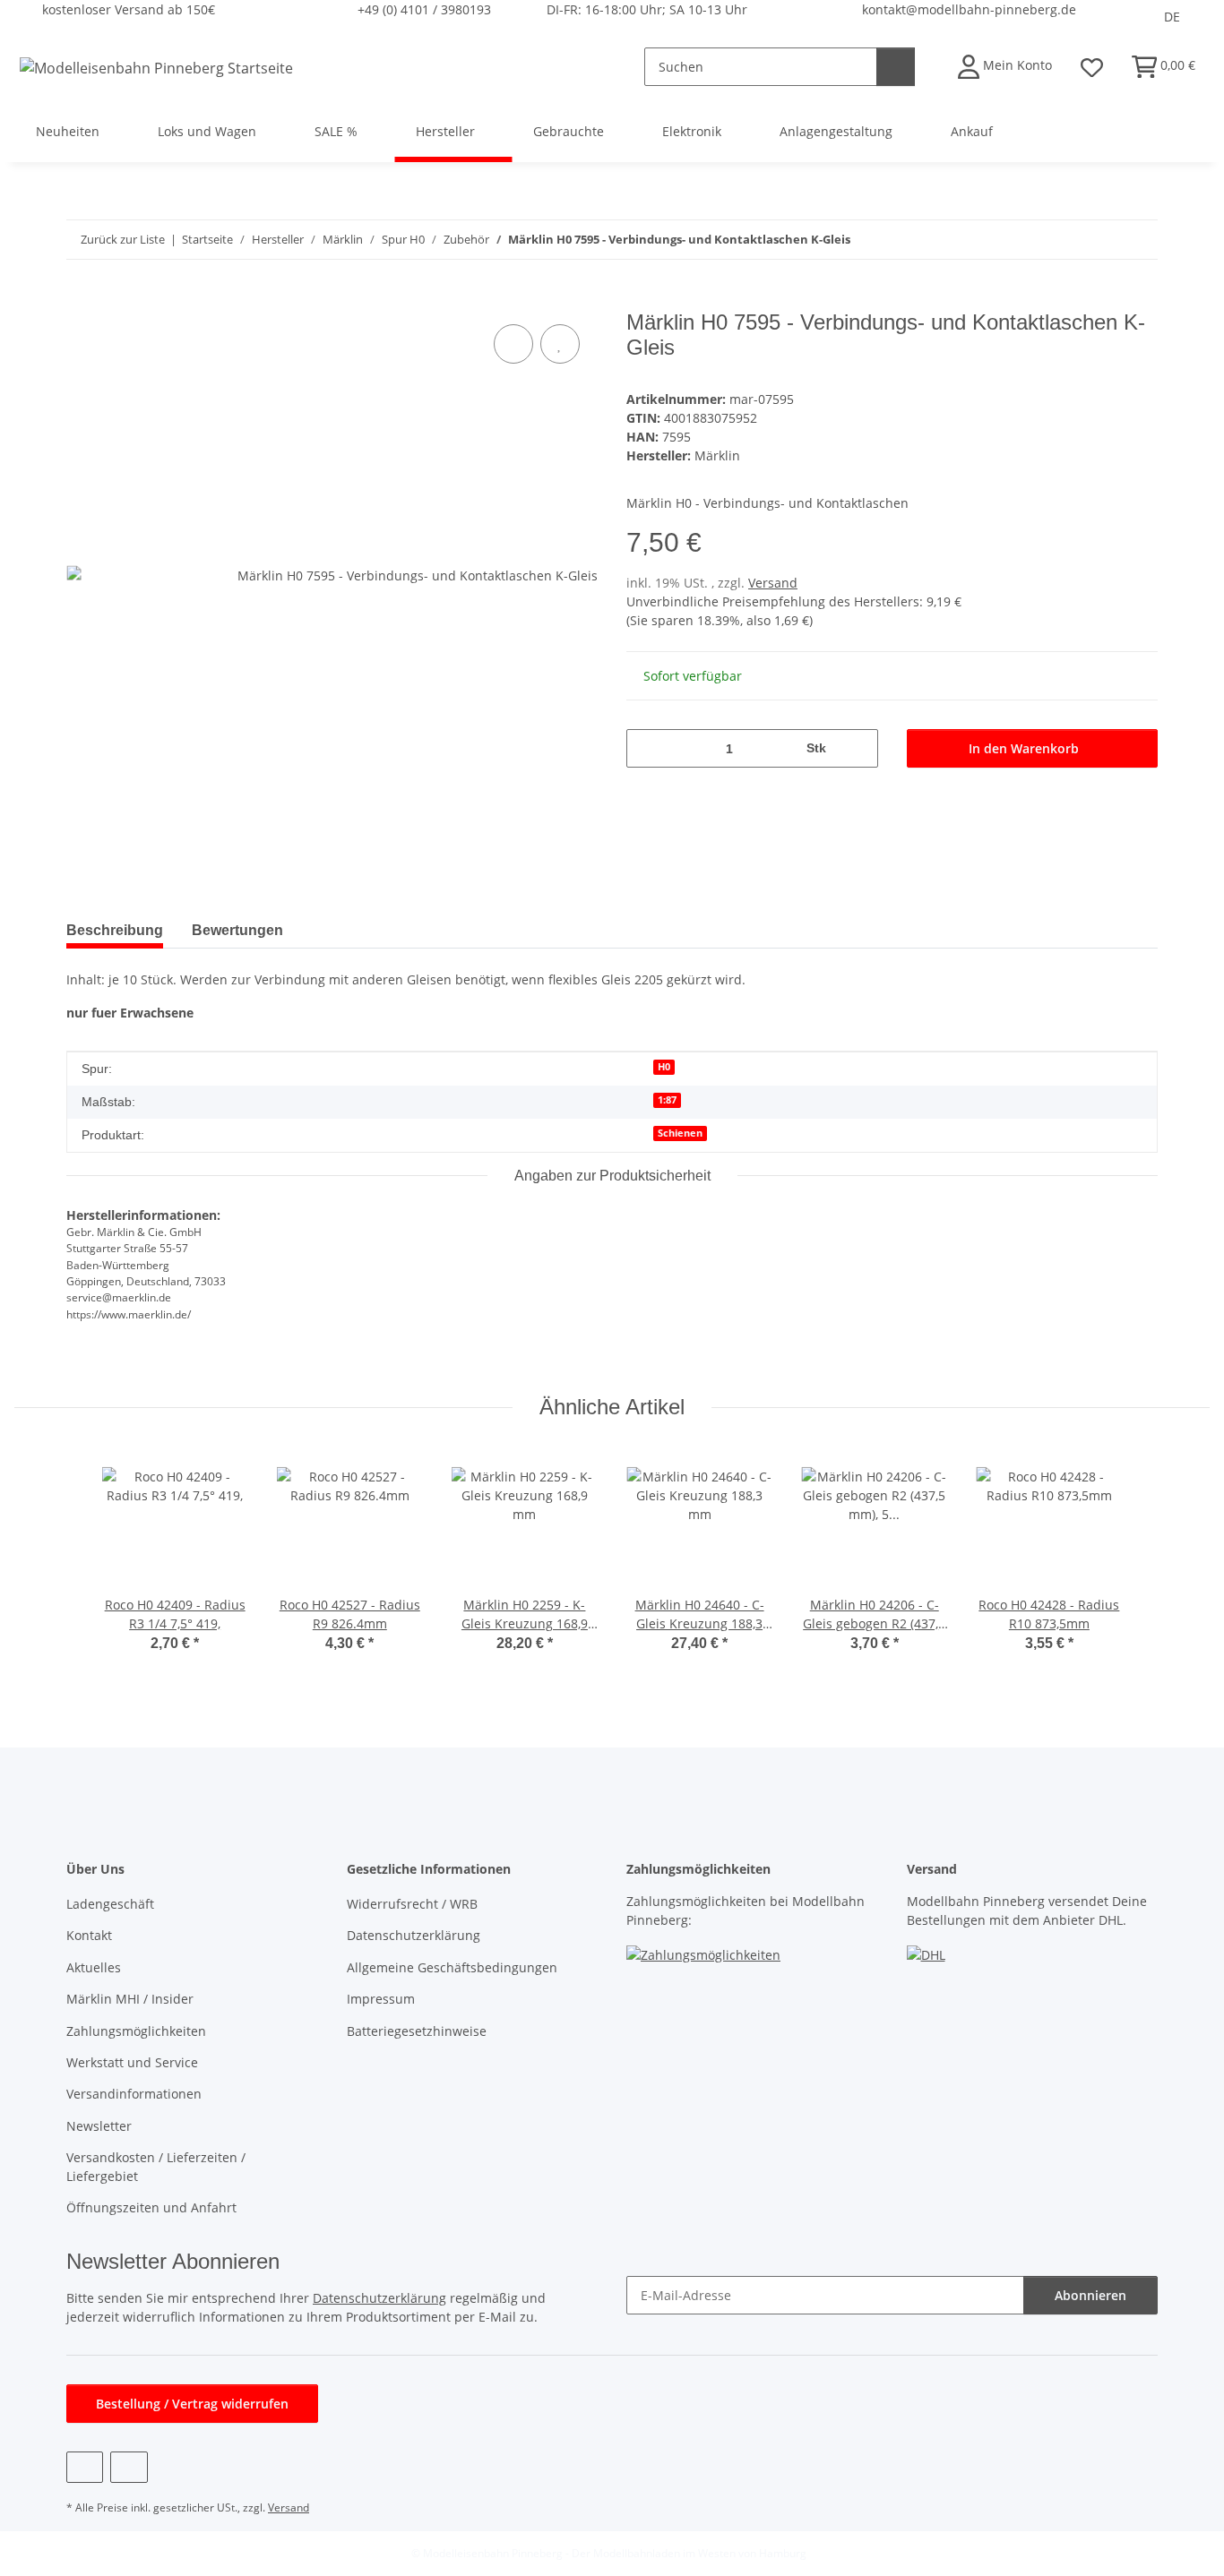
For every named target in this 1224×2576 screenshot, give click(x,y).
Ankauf (972, 131)
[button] (1005, 67)
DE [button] (1172, 17)
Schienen (680, 1133)
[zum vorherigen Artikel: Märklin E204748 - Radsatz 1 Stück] (1100, 240)
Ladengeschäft (110, 1904)
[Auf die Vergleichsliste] (513, 344)
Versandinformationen (134, 2094)
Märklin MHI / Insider (130, 1999)
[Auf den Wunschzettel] (560, 344)
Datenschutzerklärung (414, 1935)
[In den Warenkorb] (81, 300)
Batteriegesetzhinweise (417, 2031)
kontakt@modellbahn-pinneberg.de (969, 9)
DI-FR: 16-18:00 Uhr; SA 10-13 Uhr (647, 9)
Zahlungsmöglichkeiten (136, 2031)
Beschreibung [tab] (115, 930)
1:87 (667, 1100)
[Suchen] (896, 67)
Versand (773, 583)
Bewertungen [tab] (237, 930)
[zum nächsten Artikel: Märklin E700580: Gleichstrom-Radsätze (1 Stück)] (1138, 240)
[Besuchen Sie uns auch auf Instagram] (129, 2467)
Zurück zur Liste (123, 239)
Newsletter (99, 2126)
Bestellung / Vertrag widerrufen (192, 2404)
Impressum (381, 1999)
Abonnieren (1090, 2295)
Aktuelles (94, 1967)
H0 (664, 1067)
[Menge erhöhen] (858, 748)
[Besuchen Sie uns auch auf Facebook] (85, 2467)
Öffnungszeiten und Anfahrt (151, 2207)
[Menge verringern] (646, 748)
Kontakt (89, 1935)
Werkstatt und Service (132, 2062)
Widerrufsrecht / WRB (412, 1904)
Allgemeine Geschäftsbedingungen (452, 1967)
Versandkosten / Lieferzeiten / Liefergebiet (156, 2167)
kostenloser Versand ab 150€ (129, 9)
